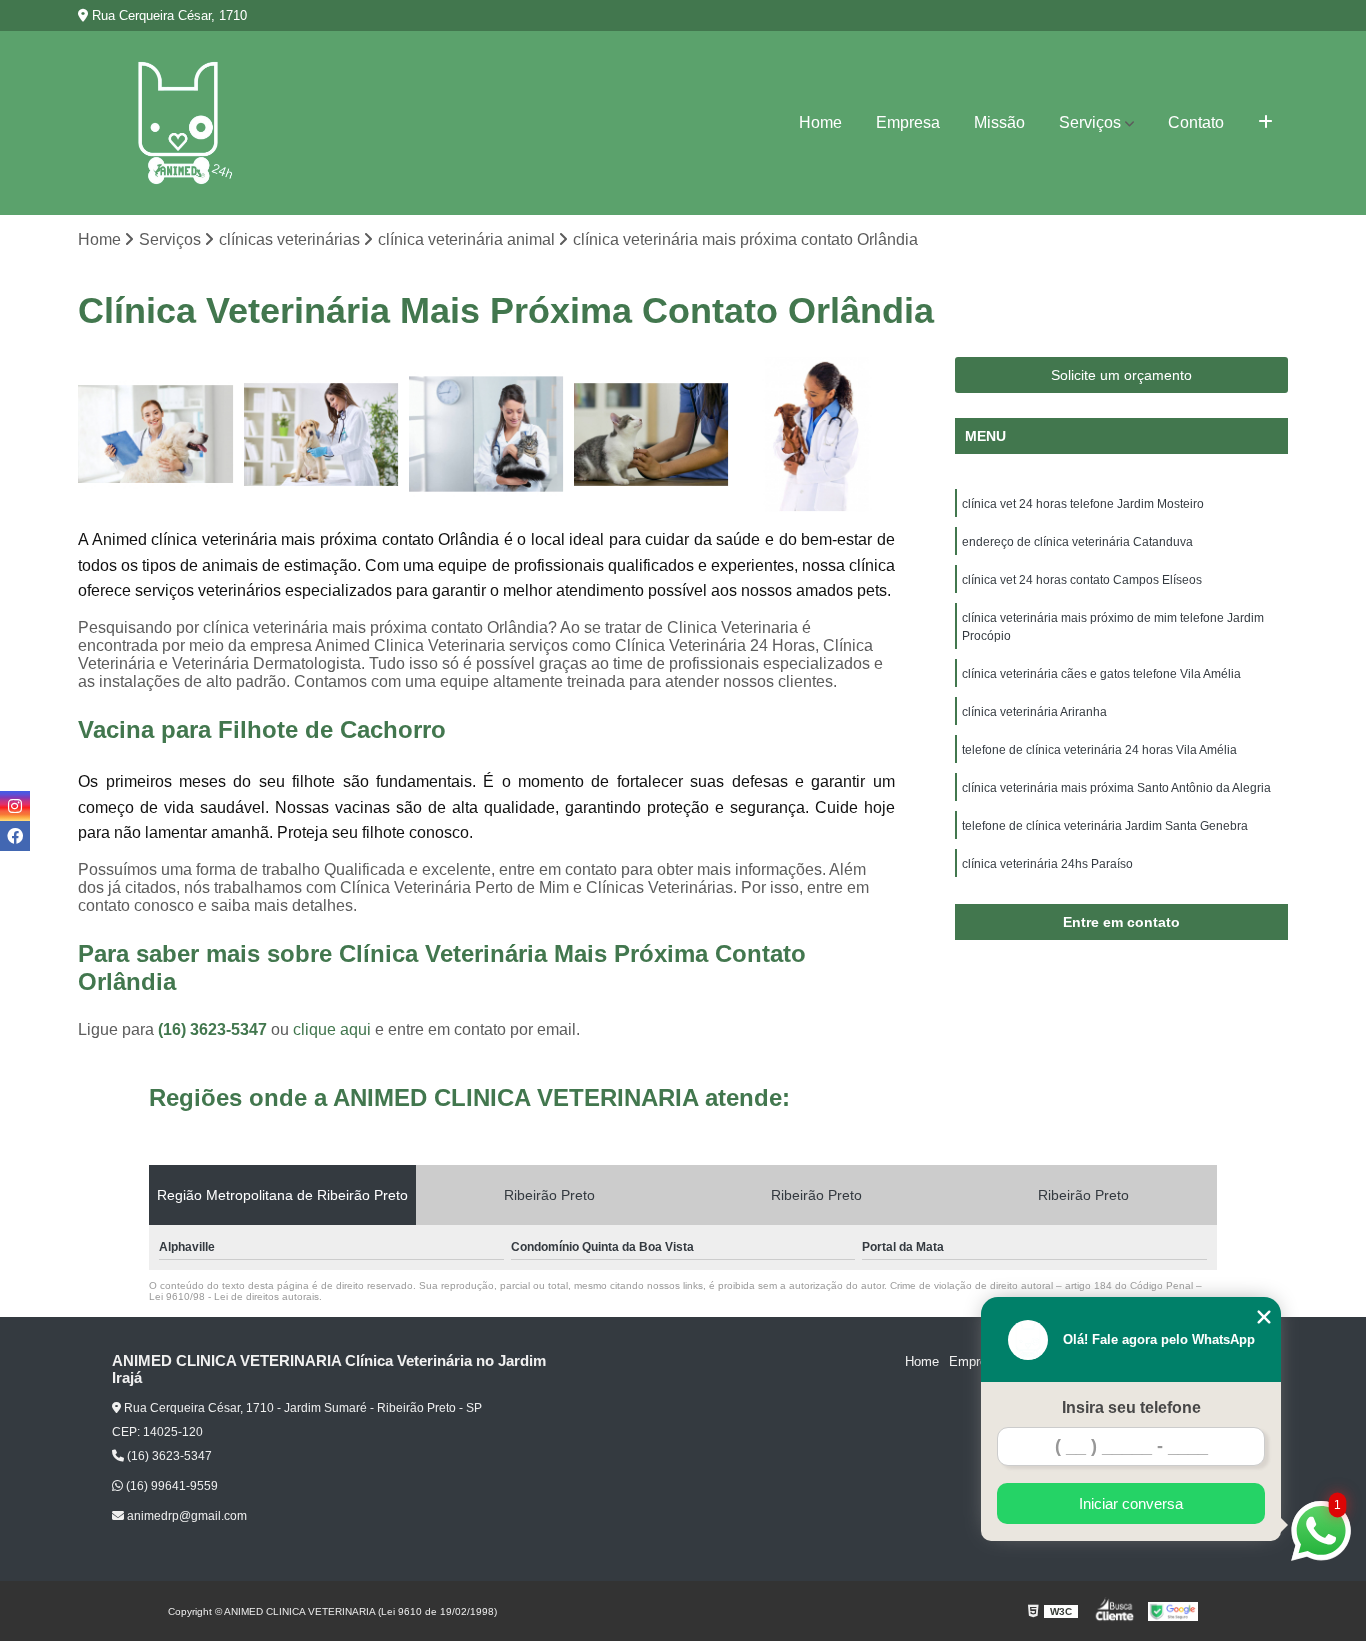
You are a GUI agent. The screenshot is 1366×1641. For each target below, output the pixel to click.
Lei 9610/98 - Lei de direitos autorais (234, 1296)
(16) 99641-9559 (170, 1486)
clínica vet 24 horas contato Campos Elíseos (1082, 580)
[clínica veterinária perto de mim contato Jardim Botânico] (155, 434)
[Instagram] (15, 806)
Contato (1196, 122)
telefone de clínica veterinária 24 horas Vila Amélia (1099, 750)
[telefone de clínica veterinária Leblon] (486, 434)
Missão (999, 122)
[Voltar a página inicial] (178, 123)
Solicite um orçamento (1121, 375)
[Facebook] (15, 836)
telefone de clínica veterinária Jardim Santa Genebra (1105, 826)
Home (820, 122)
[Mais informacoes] (1265, 123)
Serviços (1090, 122)
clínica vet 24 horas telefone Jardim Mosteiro (1083, 504)
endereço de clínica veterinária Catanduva (1077, 542)
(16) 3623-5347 (214, 1029)
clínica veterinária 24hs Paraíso (1047, 864)
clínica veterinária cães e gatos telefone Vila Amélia (1101, 674)
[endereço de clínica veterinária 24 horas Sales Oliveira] (651, 434)
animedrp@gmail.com (185, 1516)
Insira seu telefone (1131, 1407)
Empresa (908, 122)
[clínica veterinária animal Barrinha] (816, 434)
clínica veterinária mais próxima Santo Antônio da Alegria (1116, 788)
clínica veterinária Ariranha (1034, 712)
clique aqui (332, 1029)
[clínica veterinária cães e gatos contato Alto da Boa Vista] (321, 434)
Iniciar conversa (1131, 1503)
